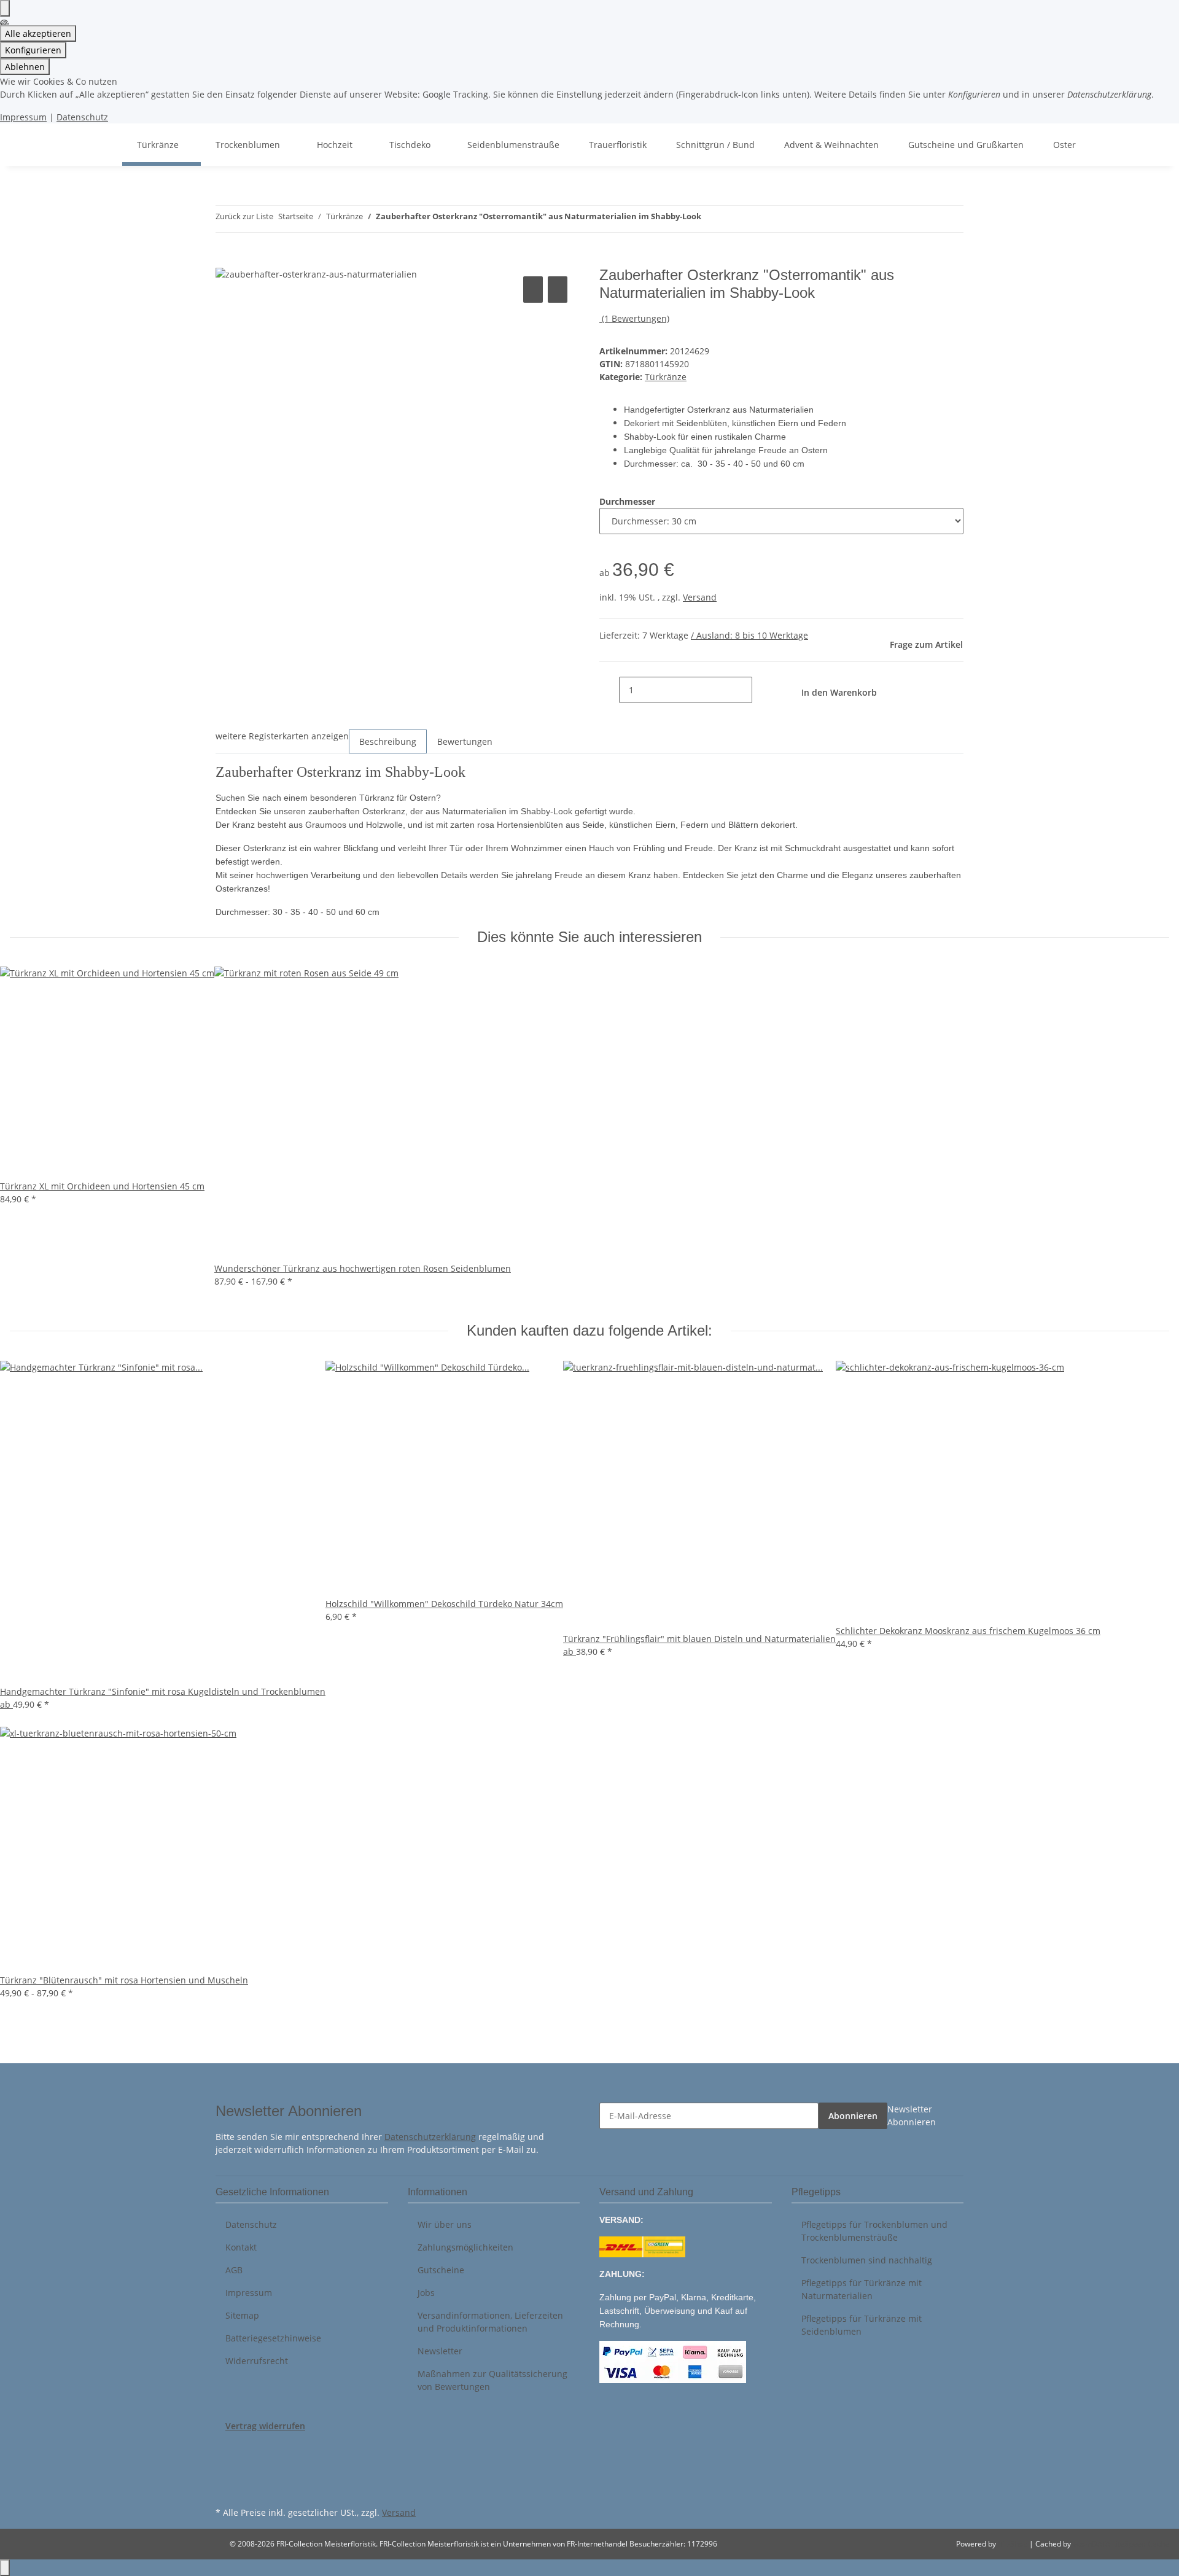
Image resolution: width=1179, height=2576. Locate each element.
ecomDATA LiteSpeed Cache (1121, 2544)
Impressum (23, 117)
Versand (700, 597)
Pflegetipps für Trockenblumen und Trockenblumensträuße (874, 2231)
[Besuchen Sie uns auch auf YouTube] (225, 2475)
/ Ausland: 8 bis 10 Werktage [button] (749, 635)
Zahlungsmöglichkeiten (465, 2247)
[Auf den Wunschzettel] (558, 290)
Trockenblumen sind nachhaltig (867, 2260)
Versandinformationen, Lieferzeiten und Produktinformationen (490, 2322)
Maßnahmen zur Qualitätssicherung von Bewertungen (492, 2380)
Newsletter (440, 2351)
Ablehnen (25, 67)
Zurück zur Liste (244, 216)
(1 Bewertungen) (636, 318)
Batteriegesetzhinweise (273, 2338)
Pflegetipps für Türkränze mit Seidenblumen (862, 2325)
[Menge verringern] (609, 690)
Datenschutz (82, 117)
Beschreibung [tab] (388, 741)
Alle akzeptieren (38, 33)
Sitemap (242, 2315)
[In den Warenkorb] (225, 260)
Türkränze (666, 377)
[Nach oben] (5, 2568)
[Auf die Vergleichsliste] (533, 290)
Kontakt (241, 2247)
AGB (234, 2270)
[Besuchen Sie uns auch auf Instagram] (225, 2489)
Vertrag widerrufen (265, 2426)
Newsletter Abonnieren (912, 2115)
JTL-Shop (1014, 2544)
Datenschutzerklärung (430, 2137)
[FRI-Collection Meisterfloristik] (107, 145)
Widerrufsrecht (257, 2361)
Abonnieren (853, 2116)
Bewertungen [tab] (465, 741)
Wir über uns (445, 2224)
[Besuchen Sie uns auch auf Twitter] (225, 2461)
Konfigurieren (33, 50)
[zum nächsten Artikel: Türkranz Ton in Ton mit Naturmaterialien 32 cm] (733, 219)
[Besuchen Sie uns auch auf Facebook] (225, 2446)
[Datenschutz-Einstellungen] (5, 8)
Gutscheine (441, 2270)
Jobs (426, 2293)
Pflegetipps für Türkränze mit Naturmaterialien (862, 2289)
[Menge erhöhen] (762, 690)
